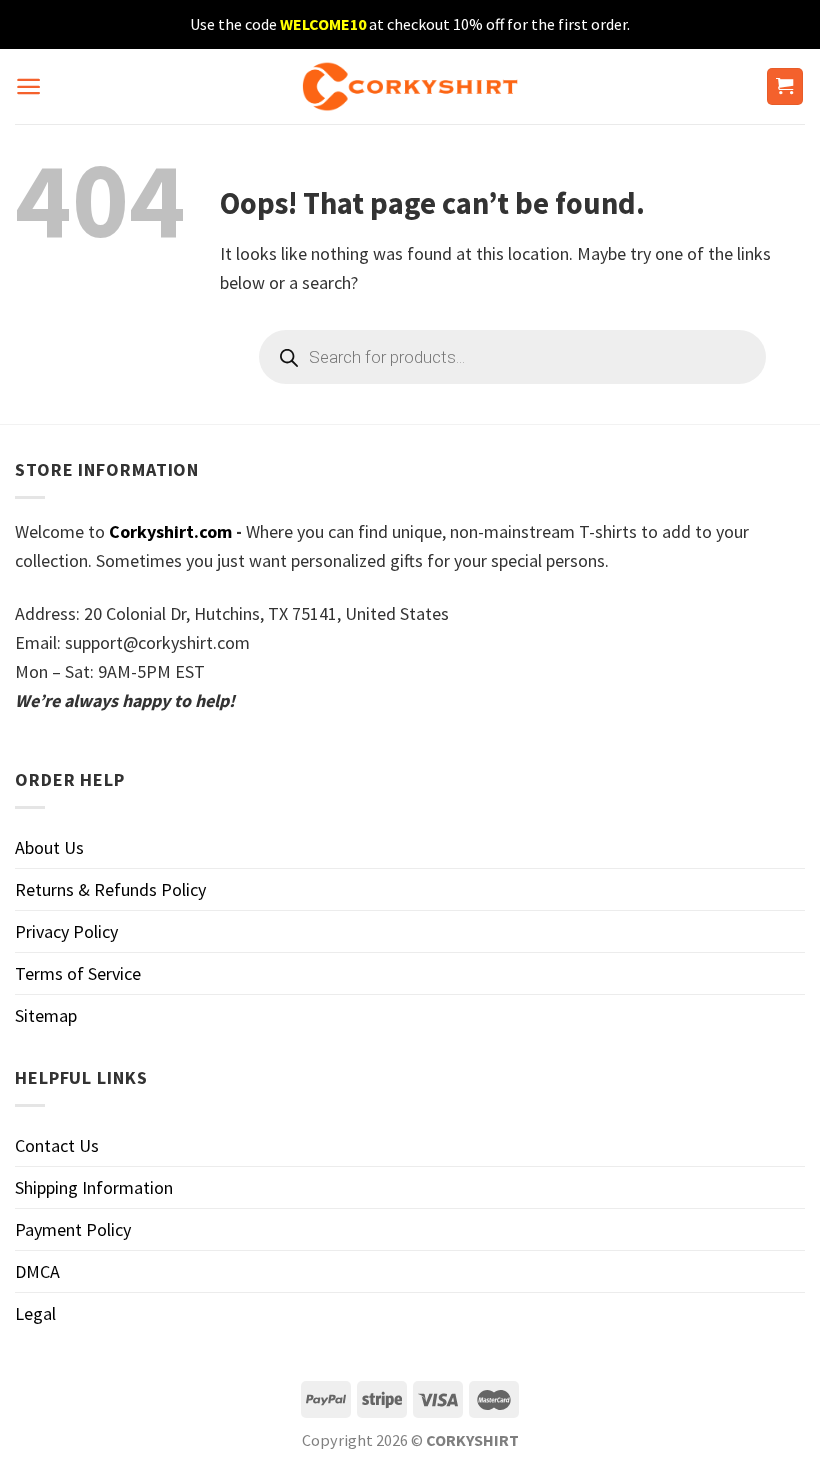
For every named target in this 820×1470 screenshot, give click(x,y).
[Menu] (28, 86)
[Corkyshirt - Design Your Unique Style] (410, 87)
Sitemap (46, 1015)
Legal (35, 1313)
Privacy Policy (66, 931)
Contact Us (57, 1145)
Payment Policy (73, 1229)
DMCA (37, 1271)
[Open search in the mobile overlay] (512, 357)
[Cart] (785, 86)
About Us (49, 847)
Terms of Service (78, 973)
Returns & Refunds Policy (110, 889)
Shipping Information (94, 1187)
